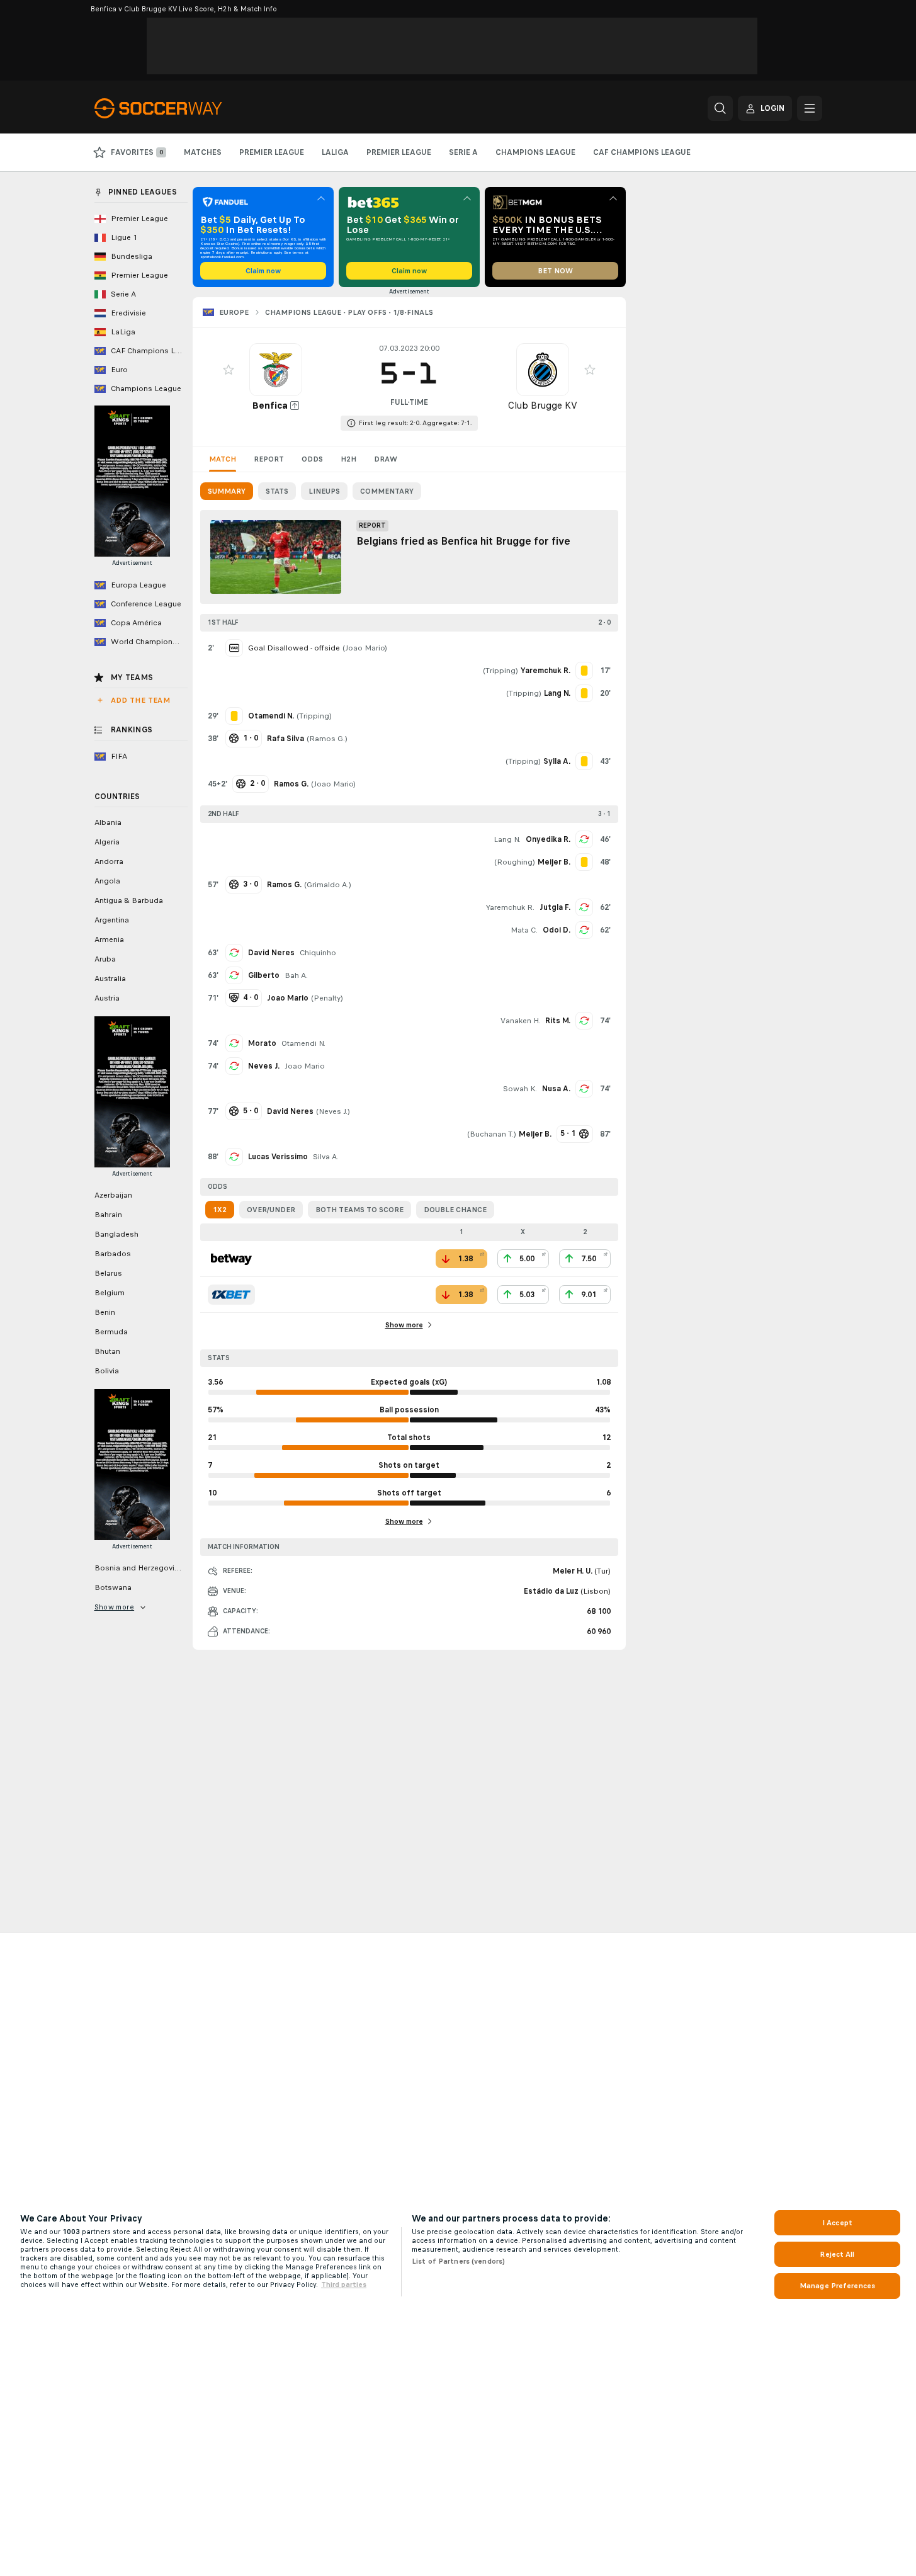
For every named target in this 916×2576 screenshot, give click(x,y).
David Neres (271, 953)
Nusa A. (556, 1089)
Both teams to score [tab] (359, 1210)
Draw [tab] (386, 459)
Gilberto (264, 975)
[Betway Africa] (231, 1259)
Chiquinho (318, 953)
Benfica (270, 405)
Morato (262, 1043)
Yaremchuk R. (510, 907)
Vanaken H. (520, 1021)
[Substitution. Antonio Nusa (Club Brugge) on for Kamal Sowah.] (584, 1089)
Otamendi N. (303, 1043)
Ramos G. (327, 739)
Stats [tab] (277, 491)
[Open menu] (810, 108)
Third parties (344, 2284)
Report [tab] (269, 459)
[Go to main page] (181, 108)
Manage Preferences (837, 2286)
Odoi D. (557, 930)
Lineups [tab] (324, 491)
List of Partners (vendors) (458, 2261)
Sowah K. (520, 1089)
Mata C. (524, 930)
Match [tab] (223, 459)
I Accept (837, 2223)
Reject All (837, 2254)
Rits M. (558, 1021)
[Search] (720, 108)
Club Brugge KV (543, 405)
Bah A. (296, 975)
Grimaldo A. (328, 885)
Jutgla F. (555, 907)
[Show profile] (276, 370)
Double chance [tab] (455, 1210)
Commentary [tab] (387, 491)
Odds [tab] (312, 459)
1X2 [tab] (220, 1210)
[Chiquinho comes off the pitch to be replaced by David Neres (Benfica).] (234, 953)
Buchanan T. (492, 1134)
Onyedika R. (548, 839)
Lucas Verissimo (278, 1157)
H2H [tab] (348, 459)
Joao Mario (365, 648)
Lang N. (507, 839)
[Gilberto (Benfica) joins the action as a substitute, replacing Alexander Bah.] (234, 975)
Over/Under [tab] (271, 1210)
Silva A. (326, 1157)
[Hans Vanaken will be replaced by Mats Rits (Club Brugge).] (584, 1021)
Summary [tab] (227, 491)
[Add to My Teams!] (229, 370)
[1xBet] (231, 1295)
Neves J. (264, 1066)
